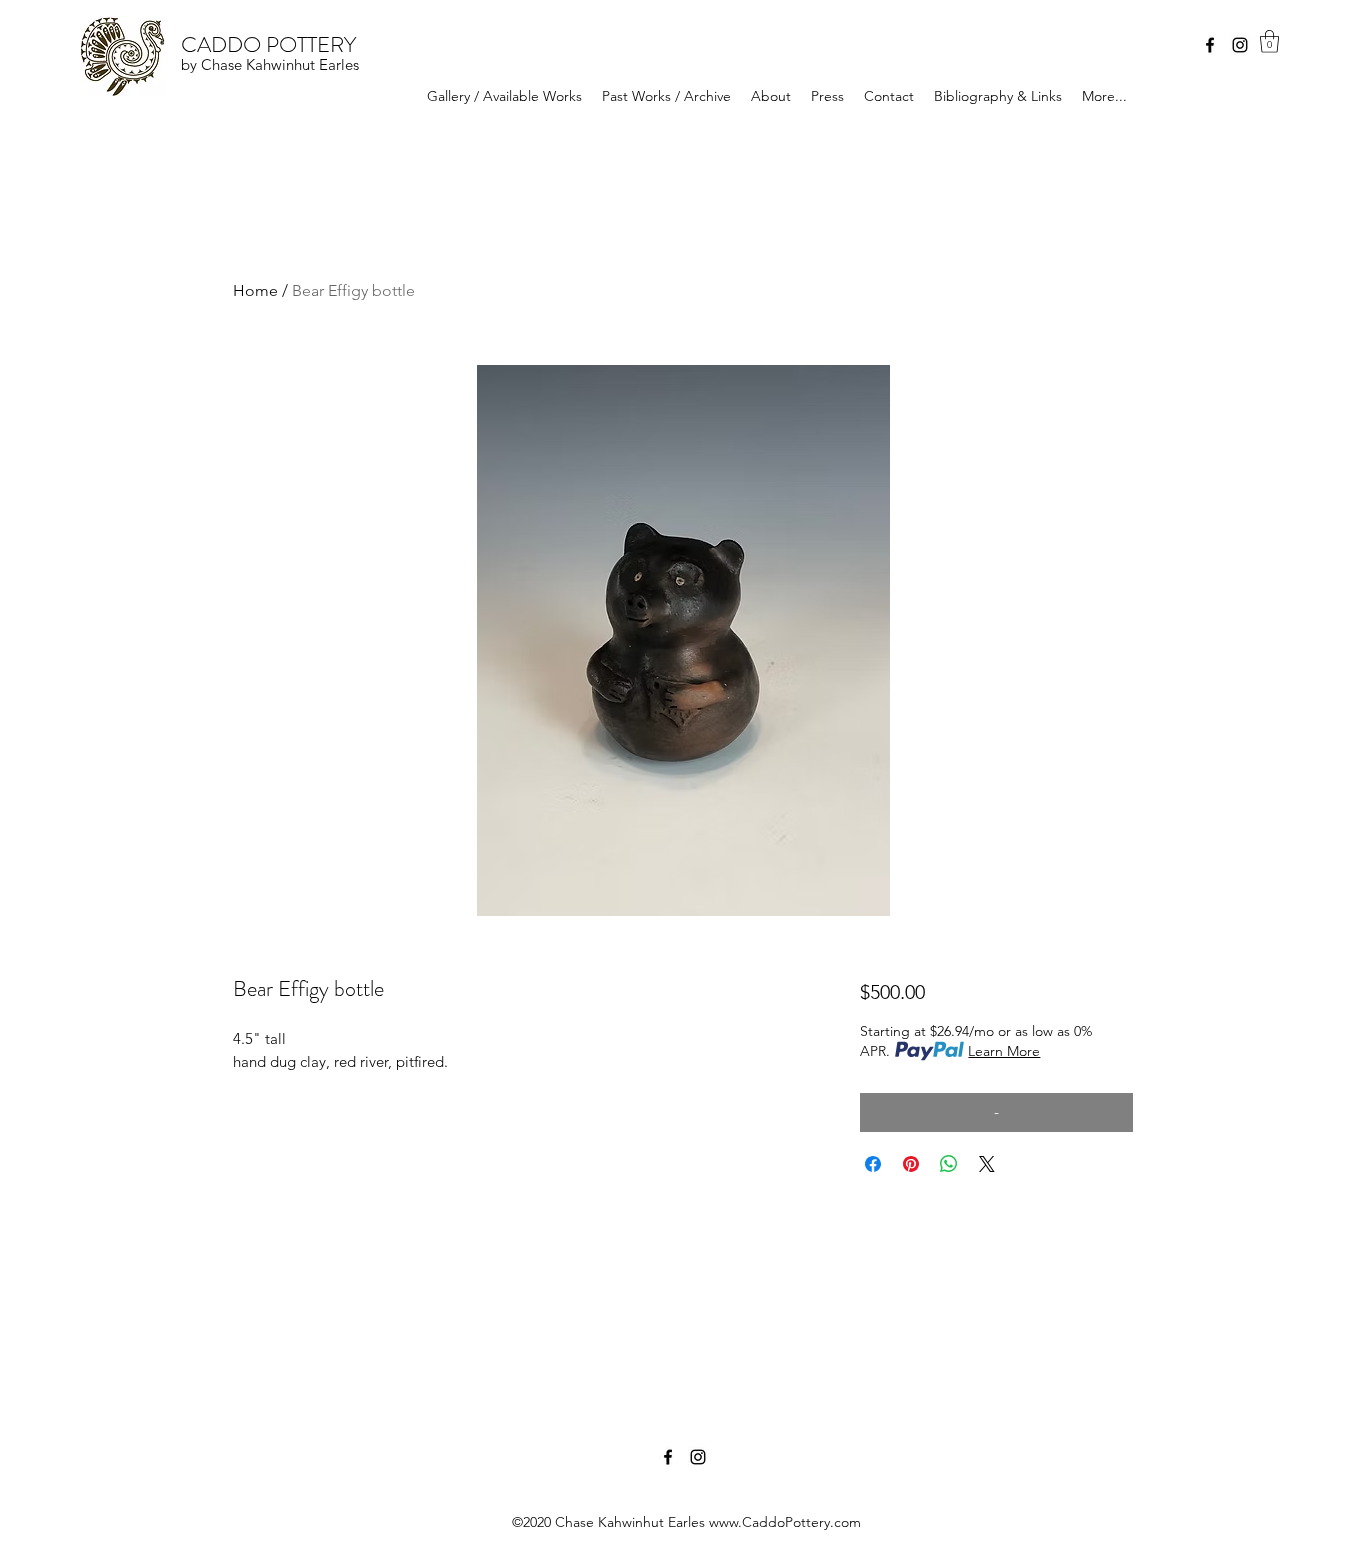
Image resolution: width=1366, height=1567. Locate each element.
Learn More (1004, 1051)
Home (255, 290)
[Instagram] (1240, 45)
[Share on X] (987, 1164)
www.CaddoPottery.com (785, 1522)
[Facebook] (1210, 45)
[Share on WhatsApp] (949, 1164)
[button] (1269, 41)
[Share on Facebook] (873, 1164)
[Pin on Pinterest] (911, 1164)
